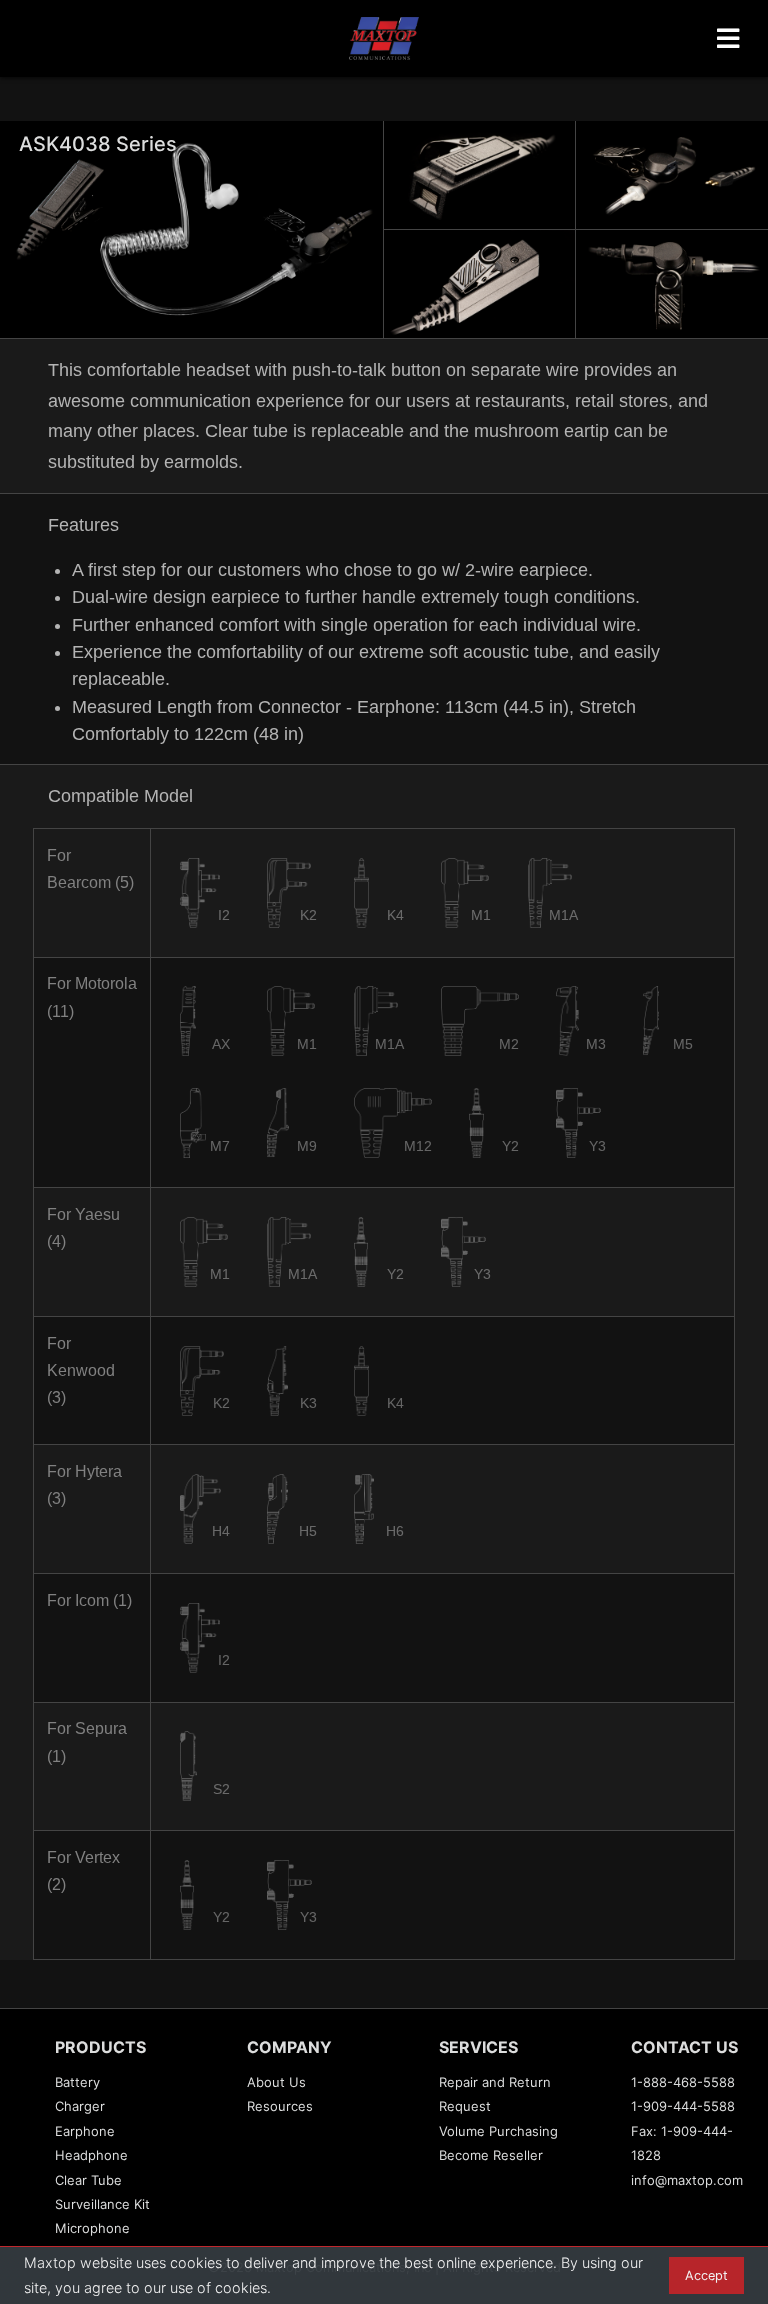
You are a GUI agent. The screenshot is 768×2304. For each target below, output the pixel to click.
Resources (280, 2106)
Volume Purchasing (498, 2131)
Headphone (91, 2155)
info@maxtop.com (687, 2180)
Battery (77, 2082)
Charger (80, 2106)
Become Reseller (491, 2155)
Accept (706, 2275)
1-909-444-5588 (683, 2106)
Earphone (85, 2131)
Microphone (92, 2228)
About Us (276, 2082)
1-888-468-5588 (683, 2082)
